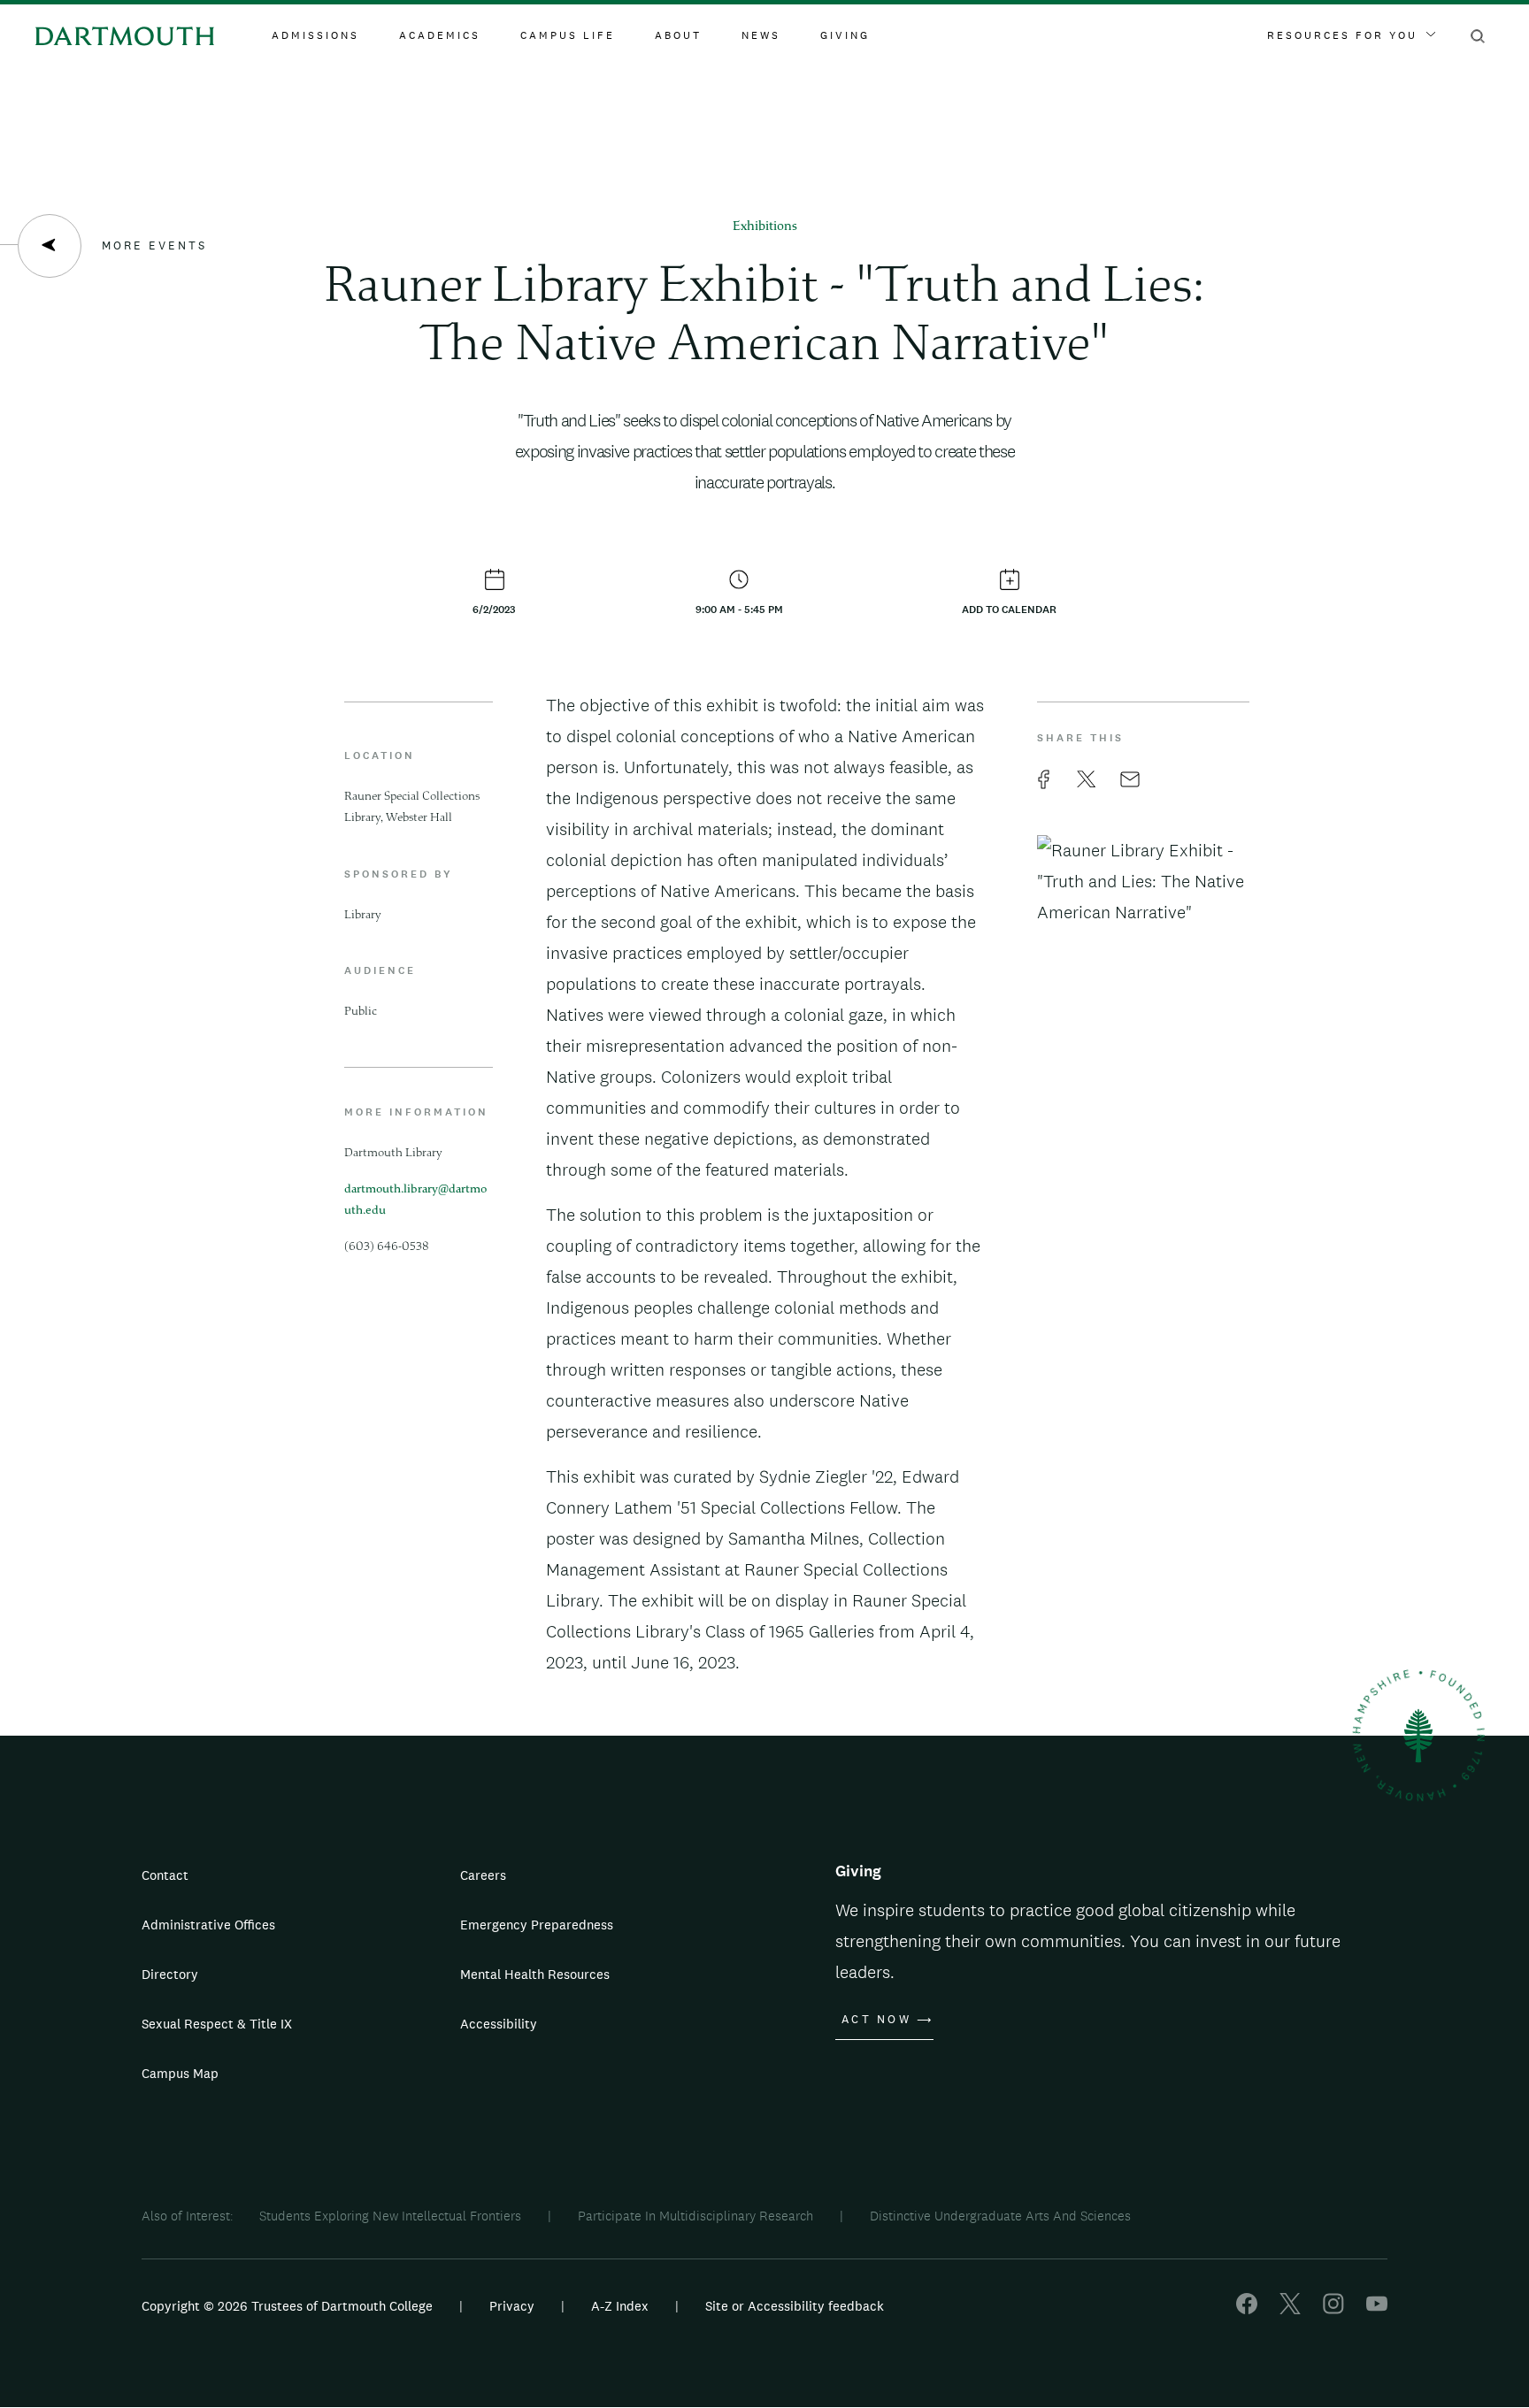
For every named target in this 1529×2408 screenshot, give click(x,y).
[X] (1290, 2309)
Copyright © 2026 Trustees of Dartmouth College (287, 2306)
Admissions (315, 35)
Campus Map (180, 2073)
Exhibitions (765, 227)
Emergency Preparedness (537, 1925)
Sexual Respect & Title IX (217, 2024)
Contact (165, 1875)
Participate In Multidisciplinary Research (695, 2216)
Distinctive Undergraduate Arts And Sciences (1000, 2216)
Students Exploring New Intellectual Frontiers (390, 2216)
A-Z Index (620, 2306)
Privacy (512, 2306)
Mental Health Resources (535, 1974)
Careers (483, 1875)
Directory (170, 1974)
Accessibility (499, 2024)
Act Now (876, 2020)
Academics (440, 35)
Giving (845, 35)
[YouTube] (1377, 2309)
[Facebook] (1247, 2309)
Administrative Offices (208, 1925)
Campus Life (568, 35)
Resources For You (1342, 35)
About (678, 35)
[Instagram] (1333, 2309)
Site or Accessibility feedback (795, 2306)
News (761, 35)
